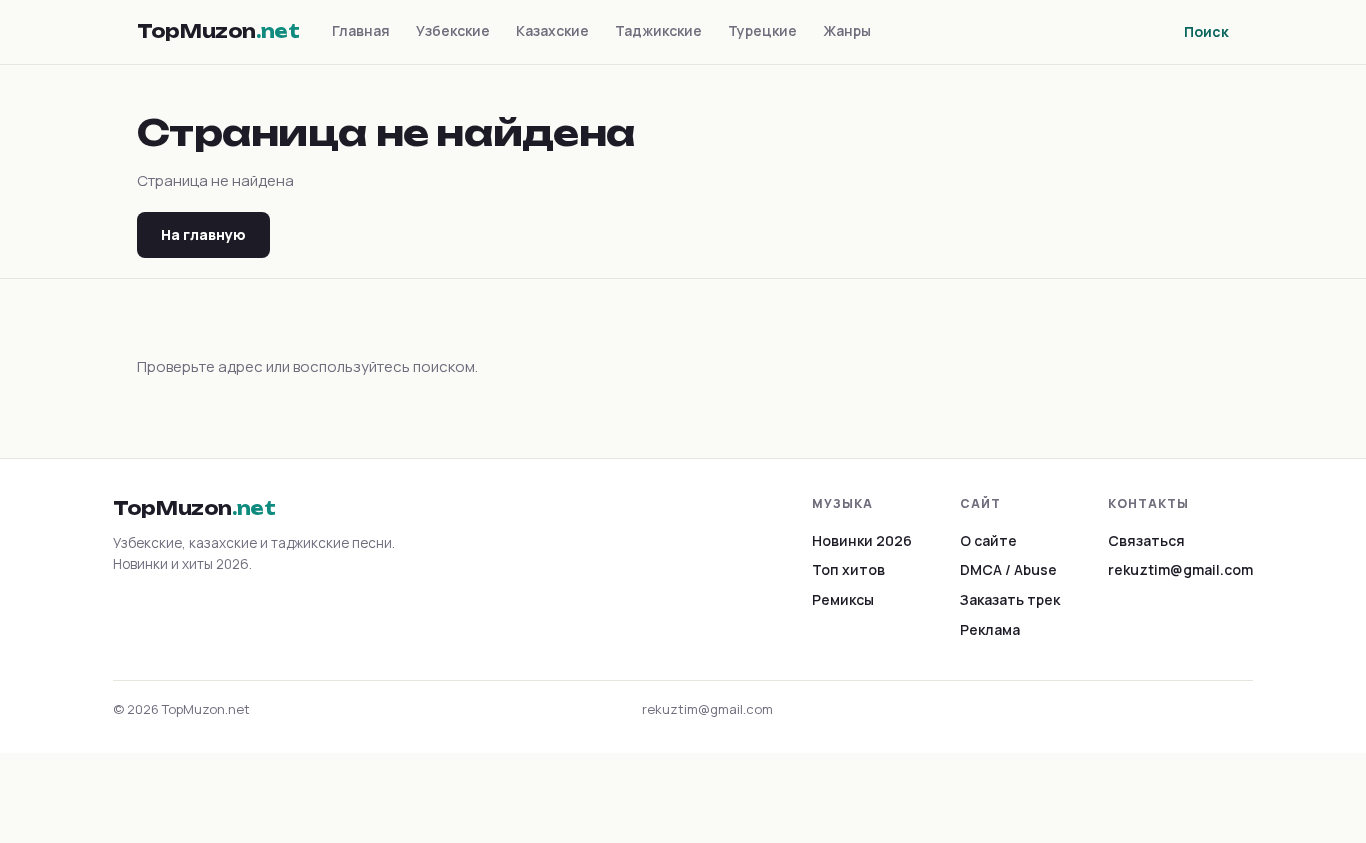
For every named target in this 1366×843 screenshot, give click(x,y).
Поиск (1206, 31)
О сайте (988, 540)
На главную (203, 234)
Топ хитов (848, 569)
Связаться (1146, 540)
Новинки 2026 (862, 540)
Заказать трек (1010, 599)
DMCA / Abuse (1008, 569)
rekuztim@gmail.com (1180, 569)
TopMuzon (218, 31)
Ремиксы (843, 599)
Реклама (990, 629)
